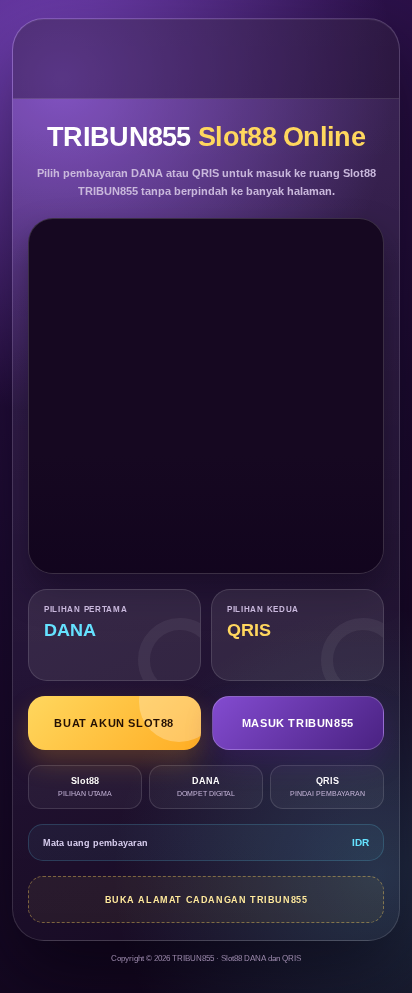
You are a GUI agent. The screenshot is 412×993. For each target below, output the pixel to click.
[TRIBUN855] (206, 58)
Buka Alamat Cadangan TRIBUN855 (206, 900)
